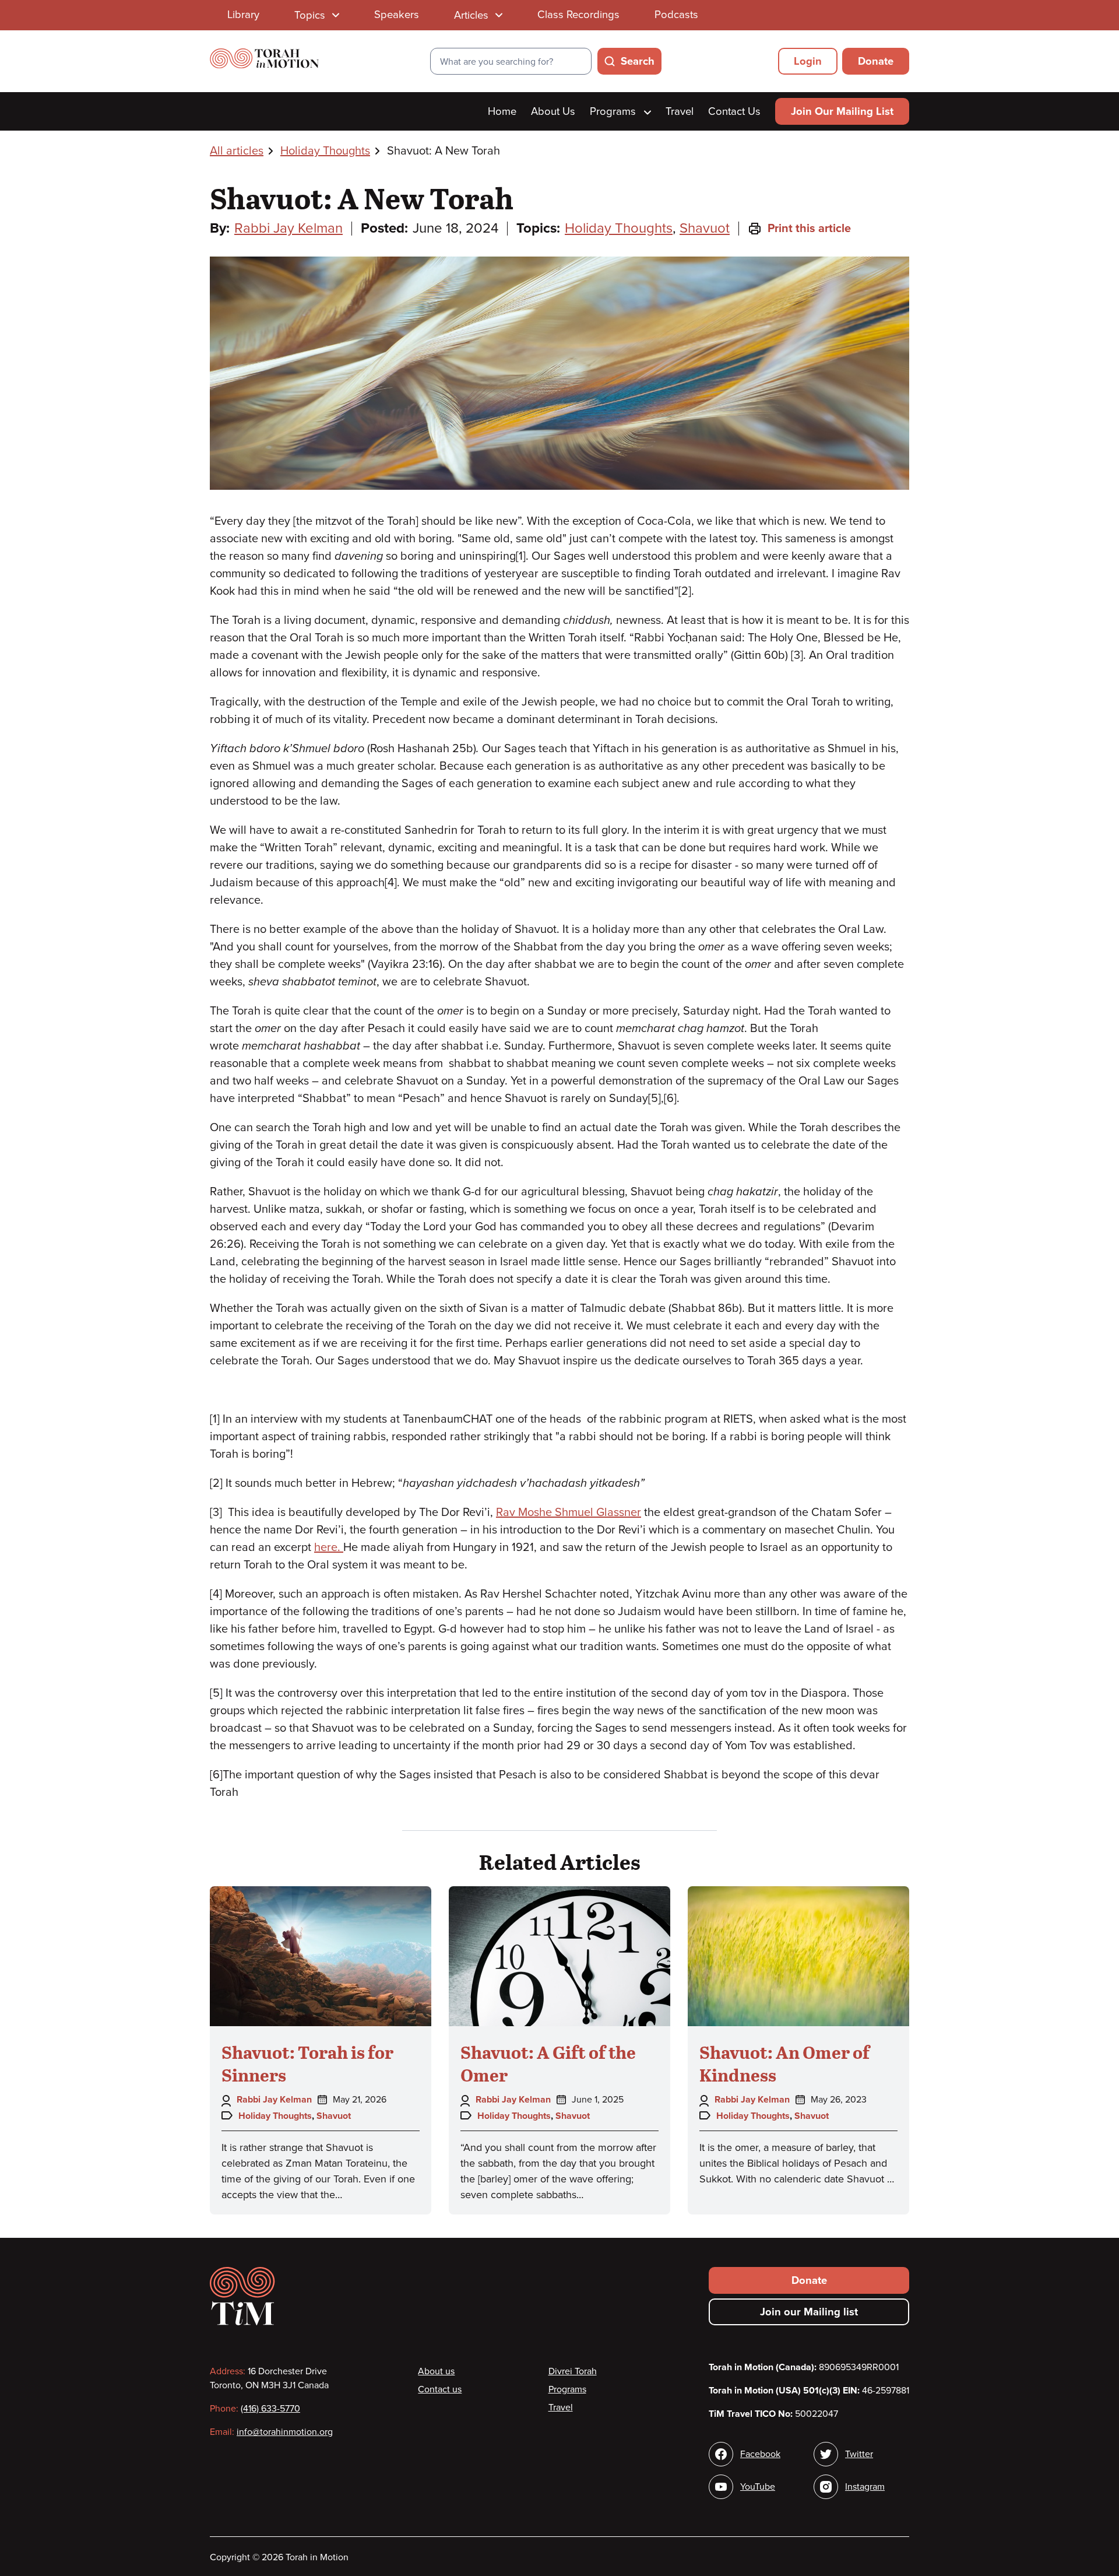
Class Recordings (578, 15)
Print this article (809, 229)
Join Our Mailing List (842, 111)
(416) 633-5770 (270, 2409)
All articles (237, 151)
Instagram (865, 2487)
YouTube (758, 2487)
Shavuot (705, 228)
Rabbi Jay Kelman (288, 228)
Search (638, 61)
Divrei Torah (573, 2371)
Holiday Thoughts (325, 151)
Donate (876, 61)
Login (808, 61)
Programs (614, 111)
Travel (680, 111)
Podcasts (676, 15)
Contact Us (734, 111)
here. (329, 1547)
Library (243, 15)
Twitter (859, 2454)
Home (502, 111)
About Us (553, 111)
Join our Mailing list (809, 2312)
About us (436, 2371)
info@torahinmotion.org (285, 2432)
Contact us (440, 2389)
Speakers (397, 15)
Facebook (760, 2454)
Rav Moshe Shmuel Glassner (569, 1512)
